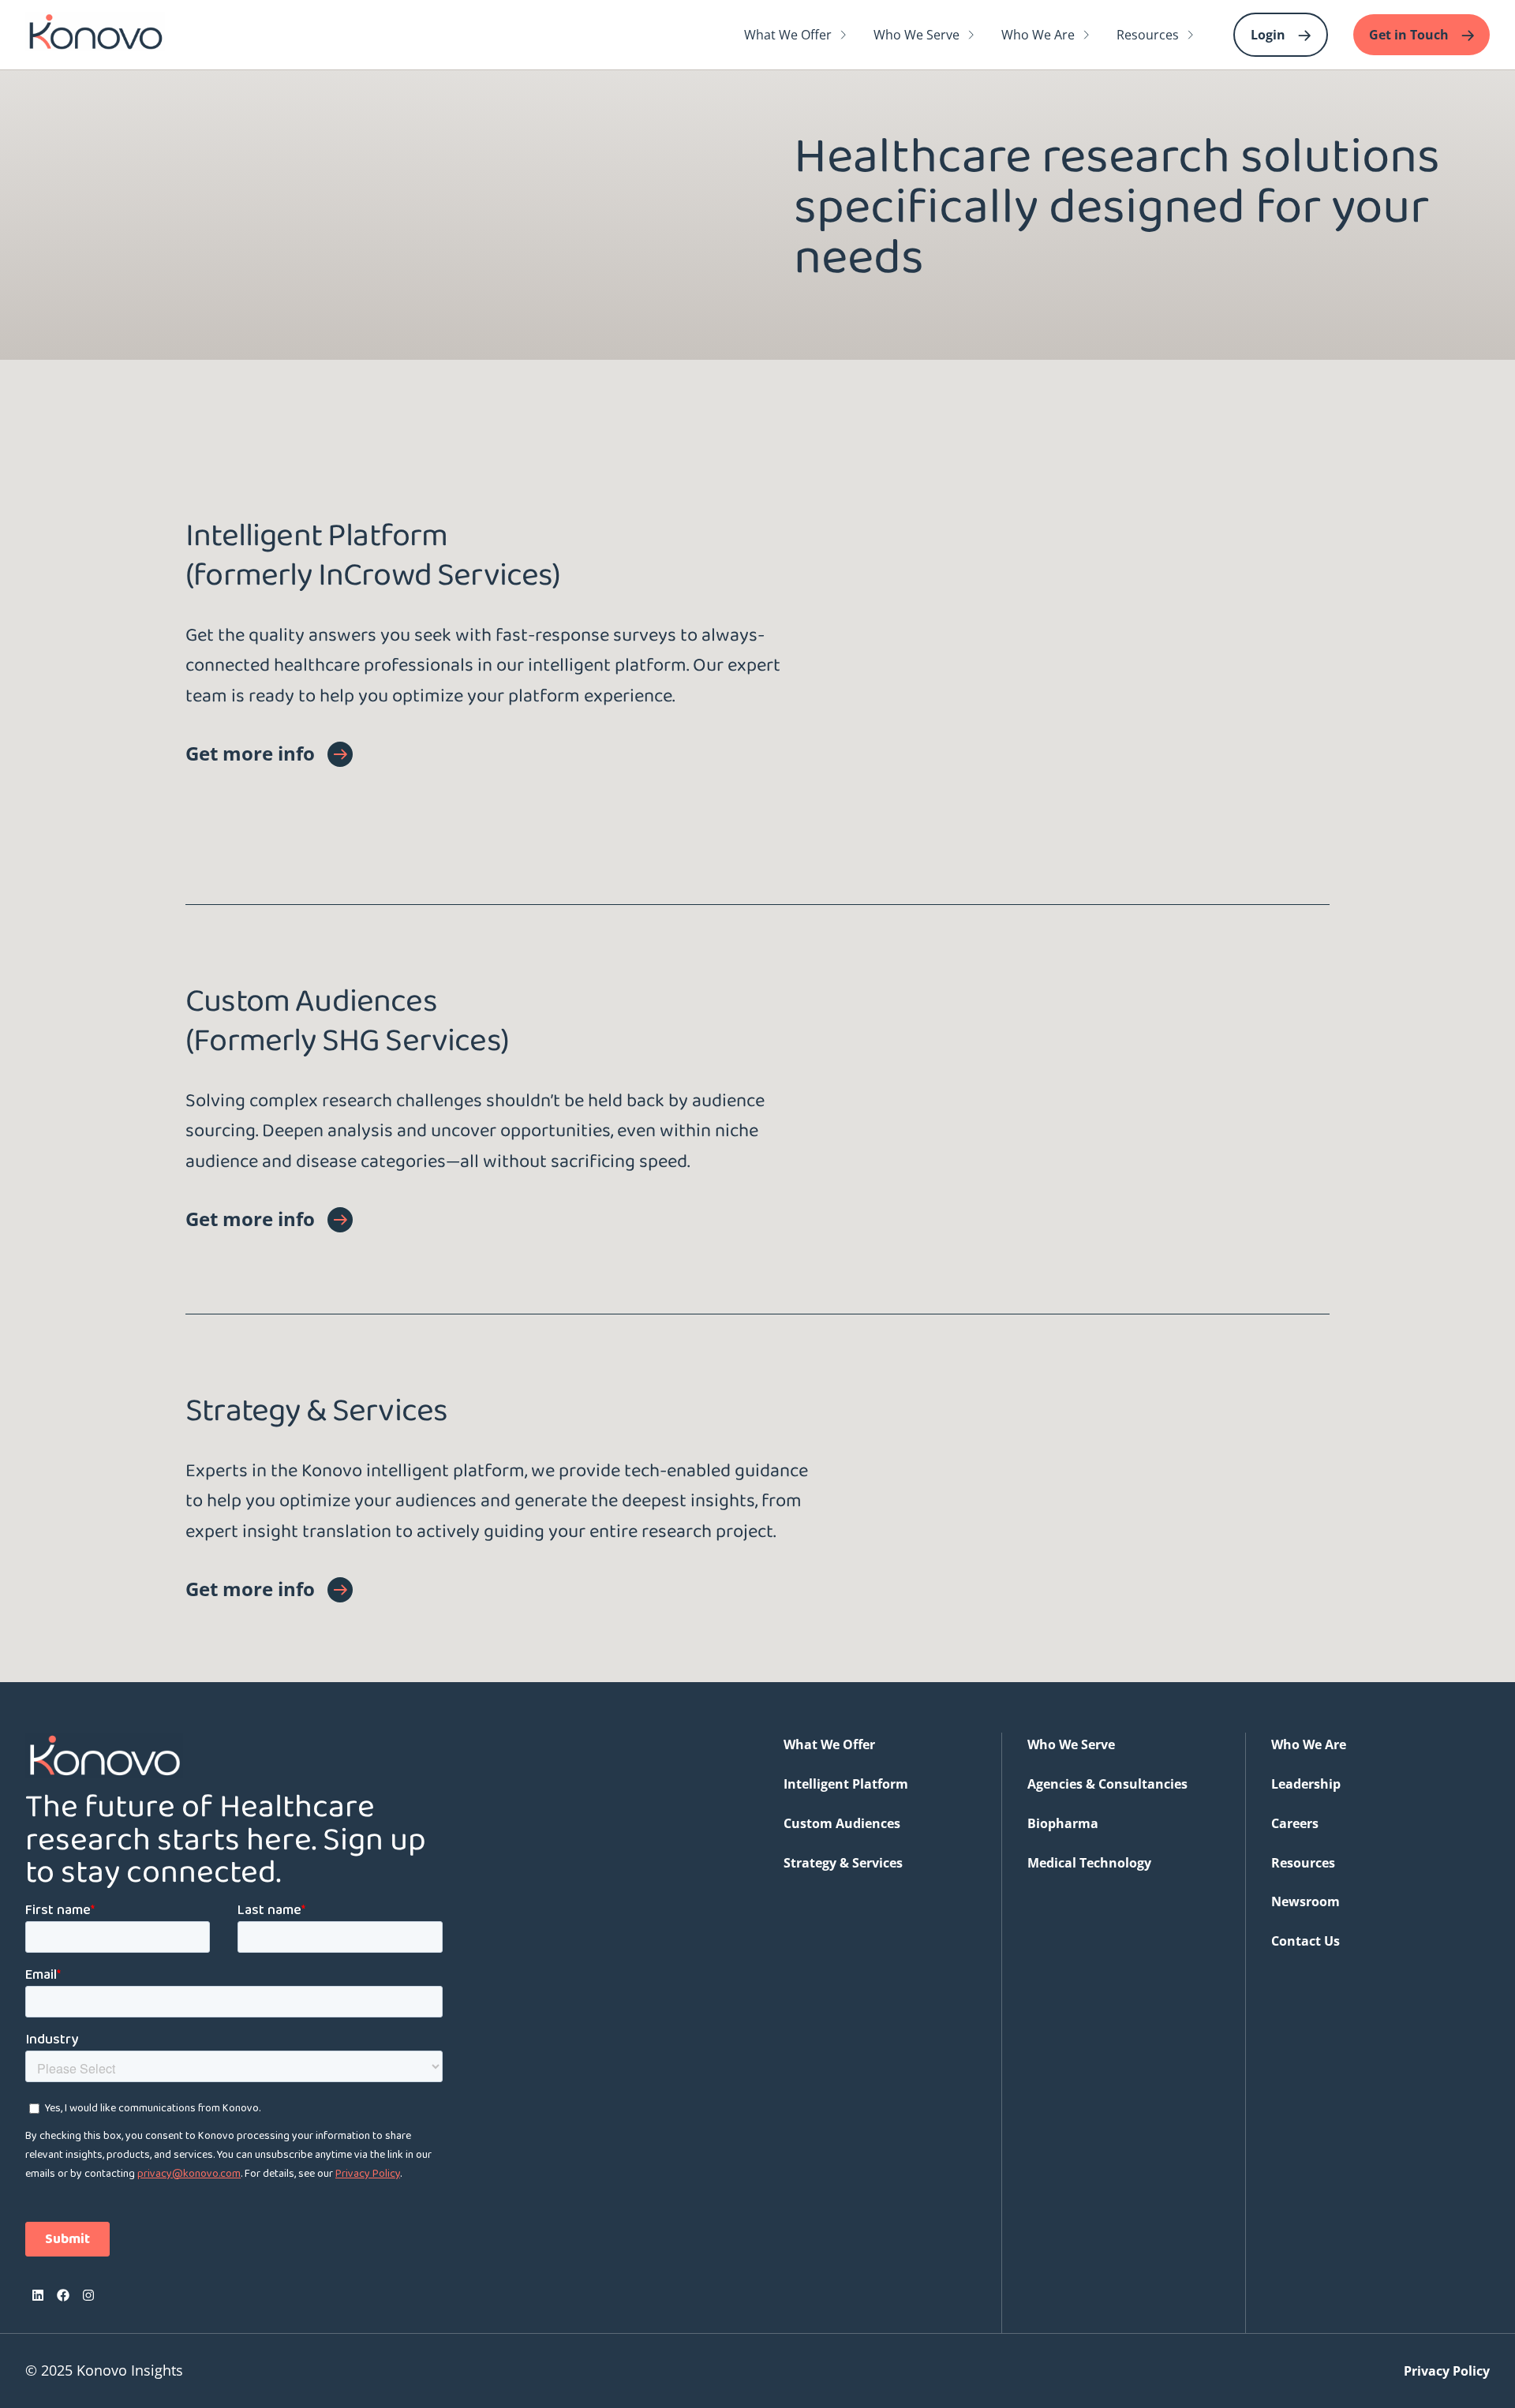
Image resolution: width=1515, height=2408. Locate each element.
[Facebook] (63, 2295)
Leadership (1306, 1784)
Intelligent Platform (846, 1784)
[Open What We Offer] (844, 35)
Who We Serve (1071, 1744)
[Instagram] (88, 2295)
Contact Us (1306, 1941)
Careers (1295, 1823)
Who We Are (1309, 1744)
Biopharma (1063, 1823)
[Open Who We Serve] (971, 35)
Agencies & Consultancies (1107, 1784)
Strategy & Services (843, 1863)
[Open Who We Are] (1087, 35)
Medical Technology (1089, 1863)
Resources (1303, 1863)
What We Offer (829, 1744)
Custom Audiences (842, 1823)
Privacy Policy (1447, 2371)
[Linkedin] (38, 2295)
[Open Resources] (1191, 35)
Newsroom (1306, 1901)
